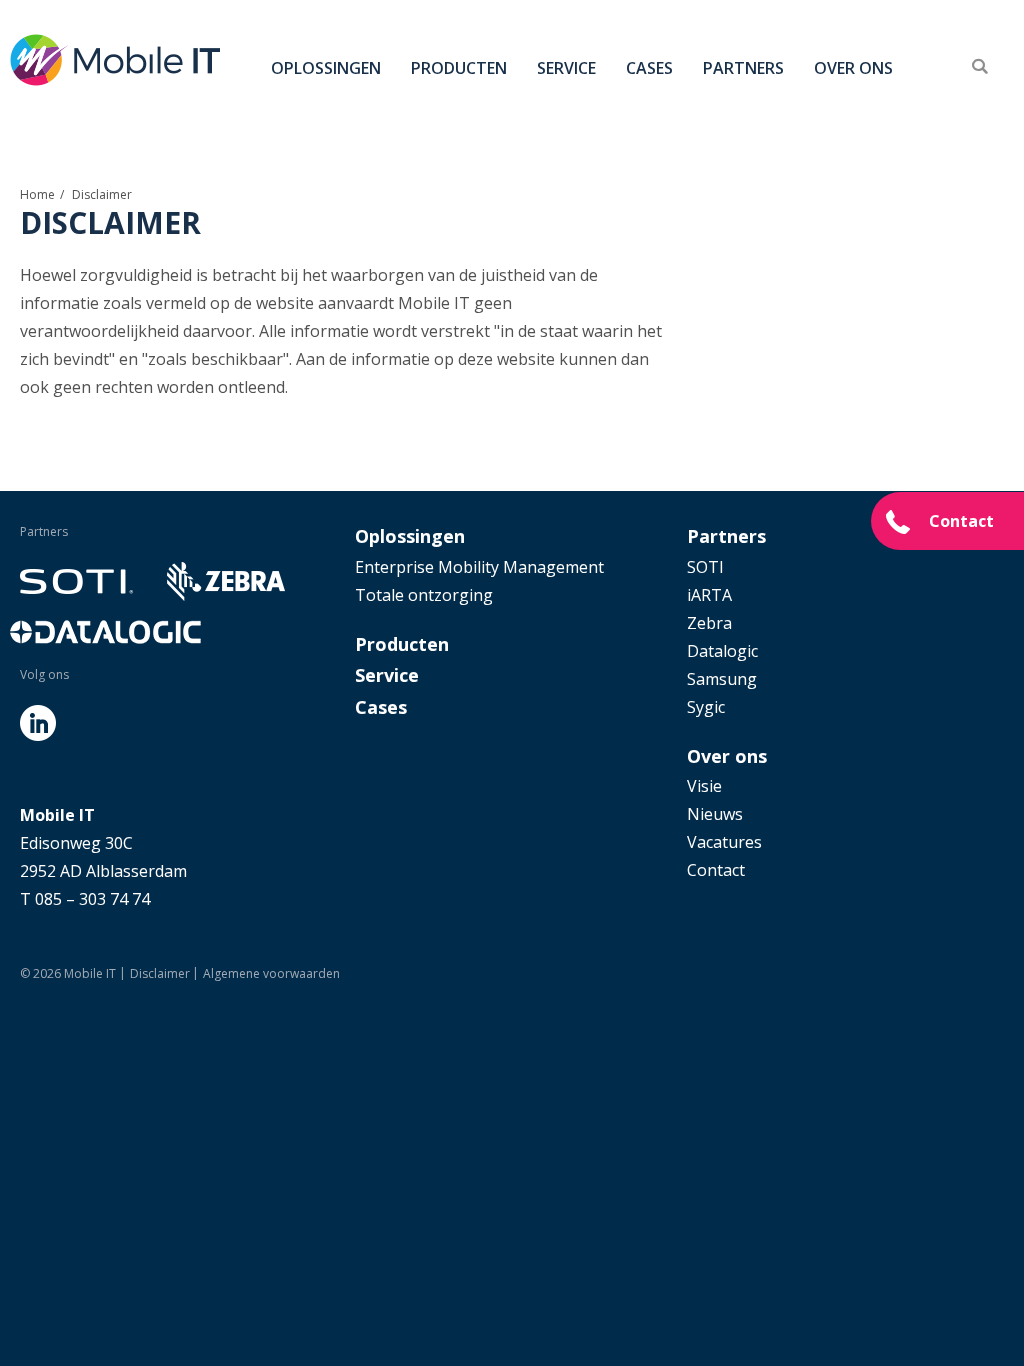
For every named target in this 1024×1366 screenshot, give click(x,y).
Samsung (722, 679)
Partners (743, 68)
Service (566, 68)
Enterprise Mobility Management (479, 567)
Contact (961, 521)
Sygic (706, 707)
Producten (459, 68)
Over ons (853, 68)
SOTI (705, 567)
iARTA (709, 595)
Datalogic (722, 651)
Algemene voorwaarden (271, 973)
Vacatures (724, 842)
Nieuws (715, 814)
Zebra (709, 623)
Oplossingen (326, 68)
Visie (704, 786)
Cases (649, 68)
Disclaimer (160, 973)
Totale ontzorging (424, 595)
